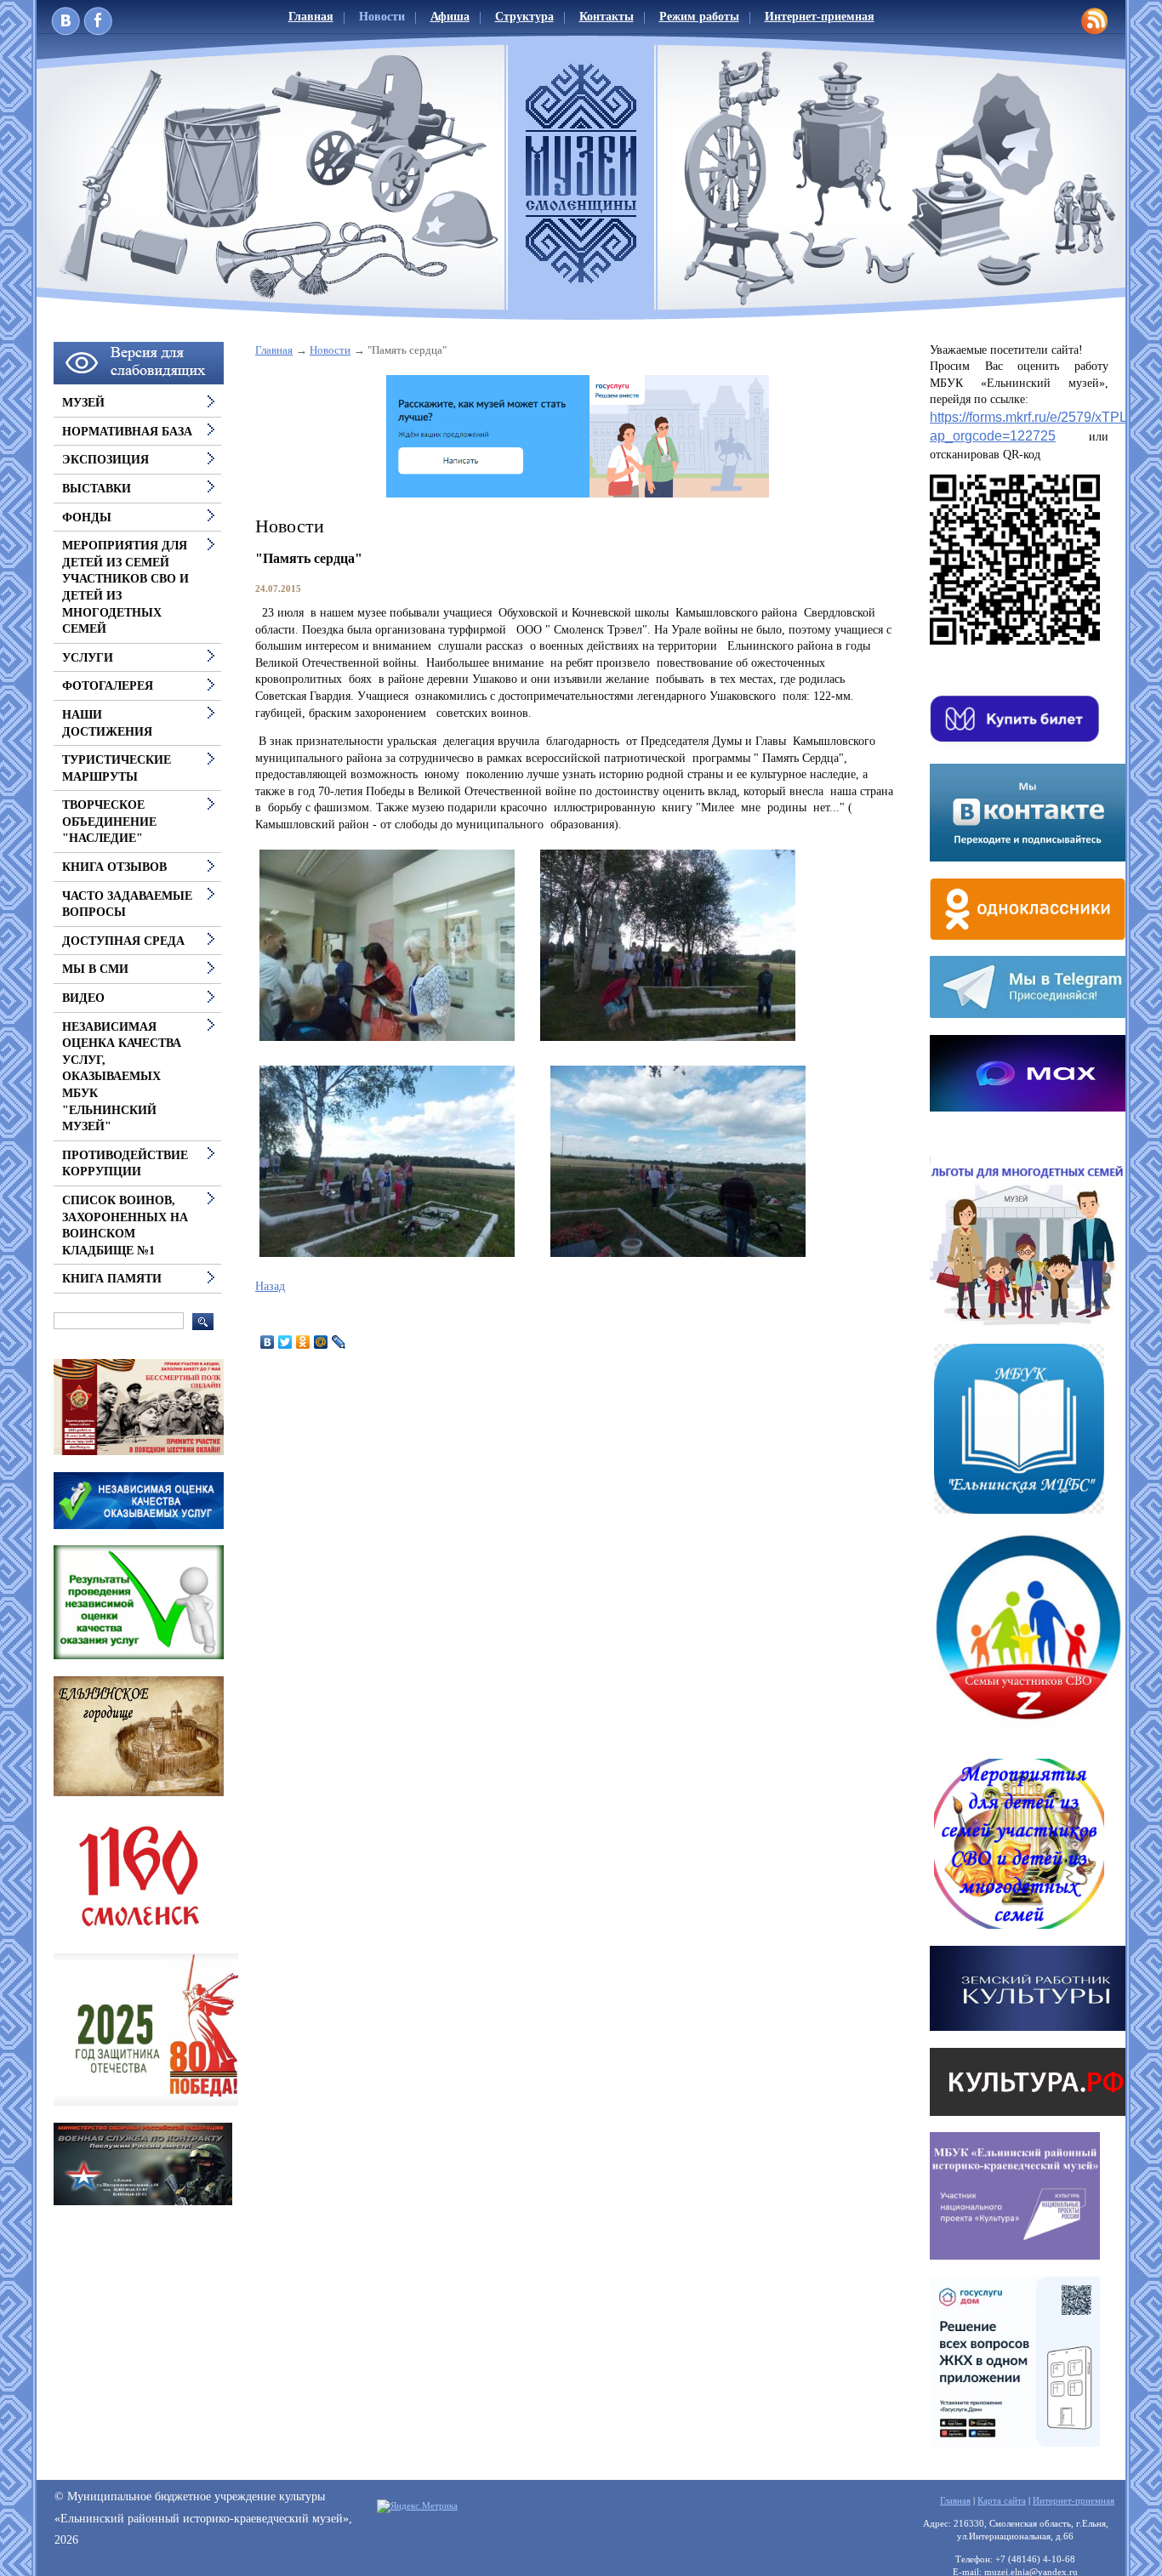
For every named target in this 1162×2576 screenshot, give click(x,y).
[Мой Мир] (321, 1342)
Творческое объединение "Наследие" (109, 822)
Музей (83, 403)
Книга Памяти (112, 1279)
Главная (311, 17)
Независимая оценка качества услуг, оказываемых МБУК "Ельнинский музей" (122, 1077)
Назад (270, 1286)
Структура (524, 17)
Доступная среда (123, 941)
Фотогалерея (108, 686)
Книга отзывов (114, 867)
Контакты (607, 17)
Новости (382, 17)
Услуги (88, 658)
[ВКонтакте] (268, 1342)
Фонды (87, 517)
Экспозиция (105, 460)
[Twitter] (285, 1342)
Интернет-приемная (820, 17)
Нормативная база (127, 432)
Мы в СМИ (95, 969)
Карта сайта (1002, 2500)
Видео (83, 998)
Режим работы (699, 17)
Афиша (450, 17)
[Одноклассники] (303, 1342)
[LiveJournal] (339, 1342)
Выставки (97, 489)
